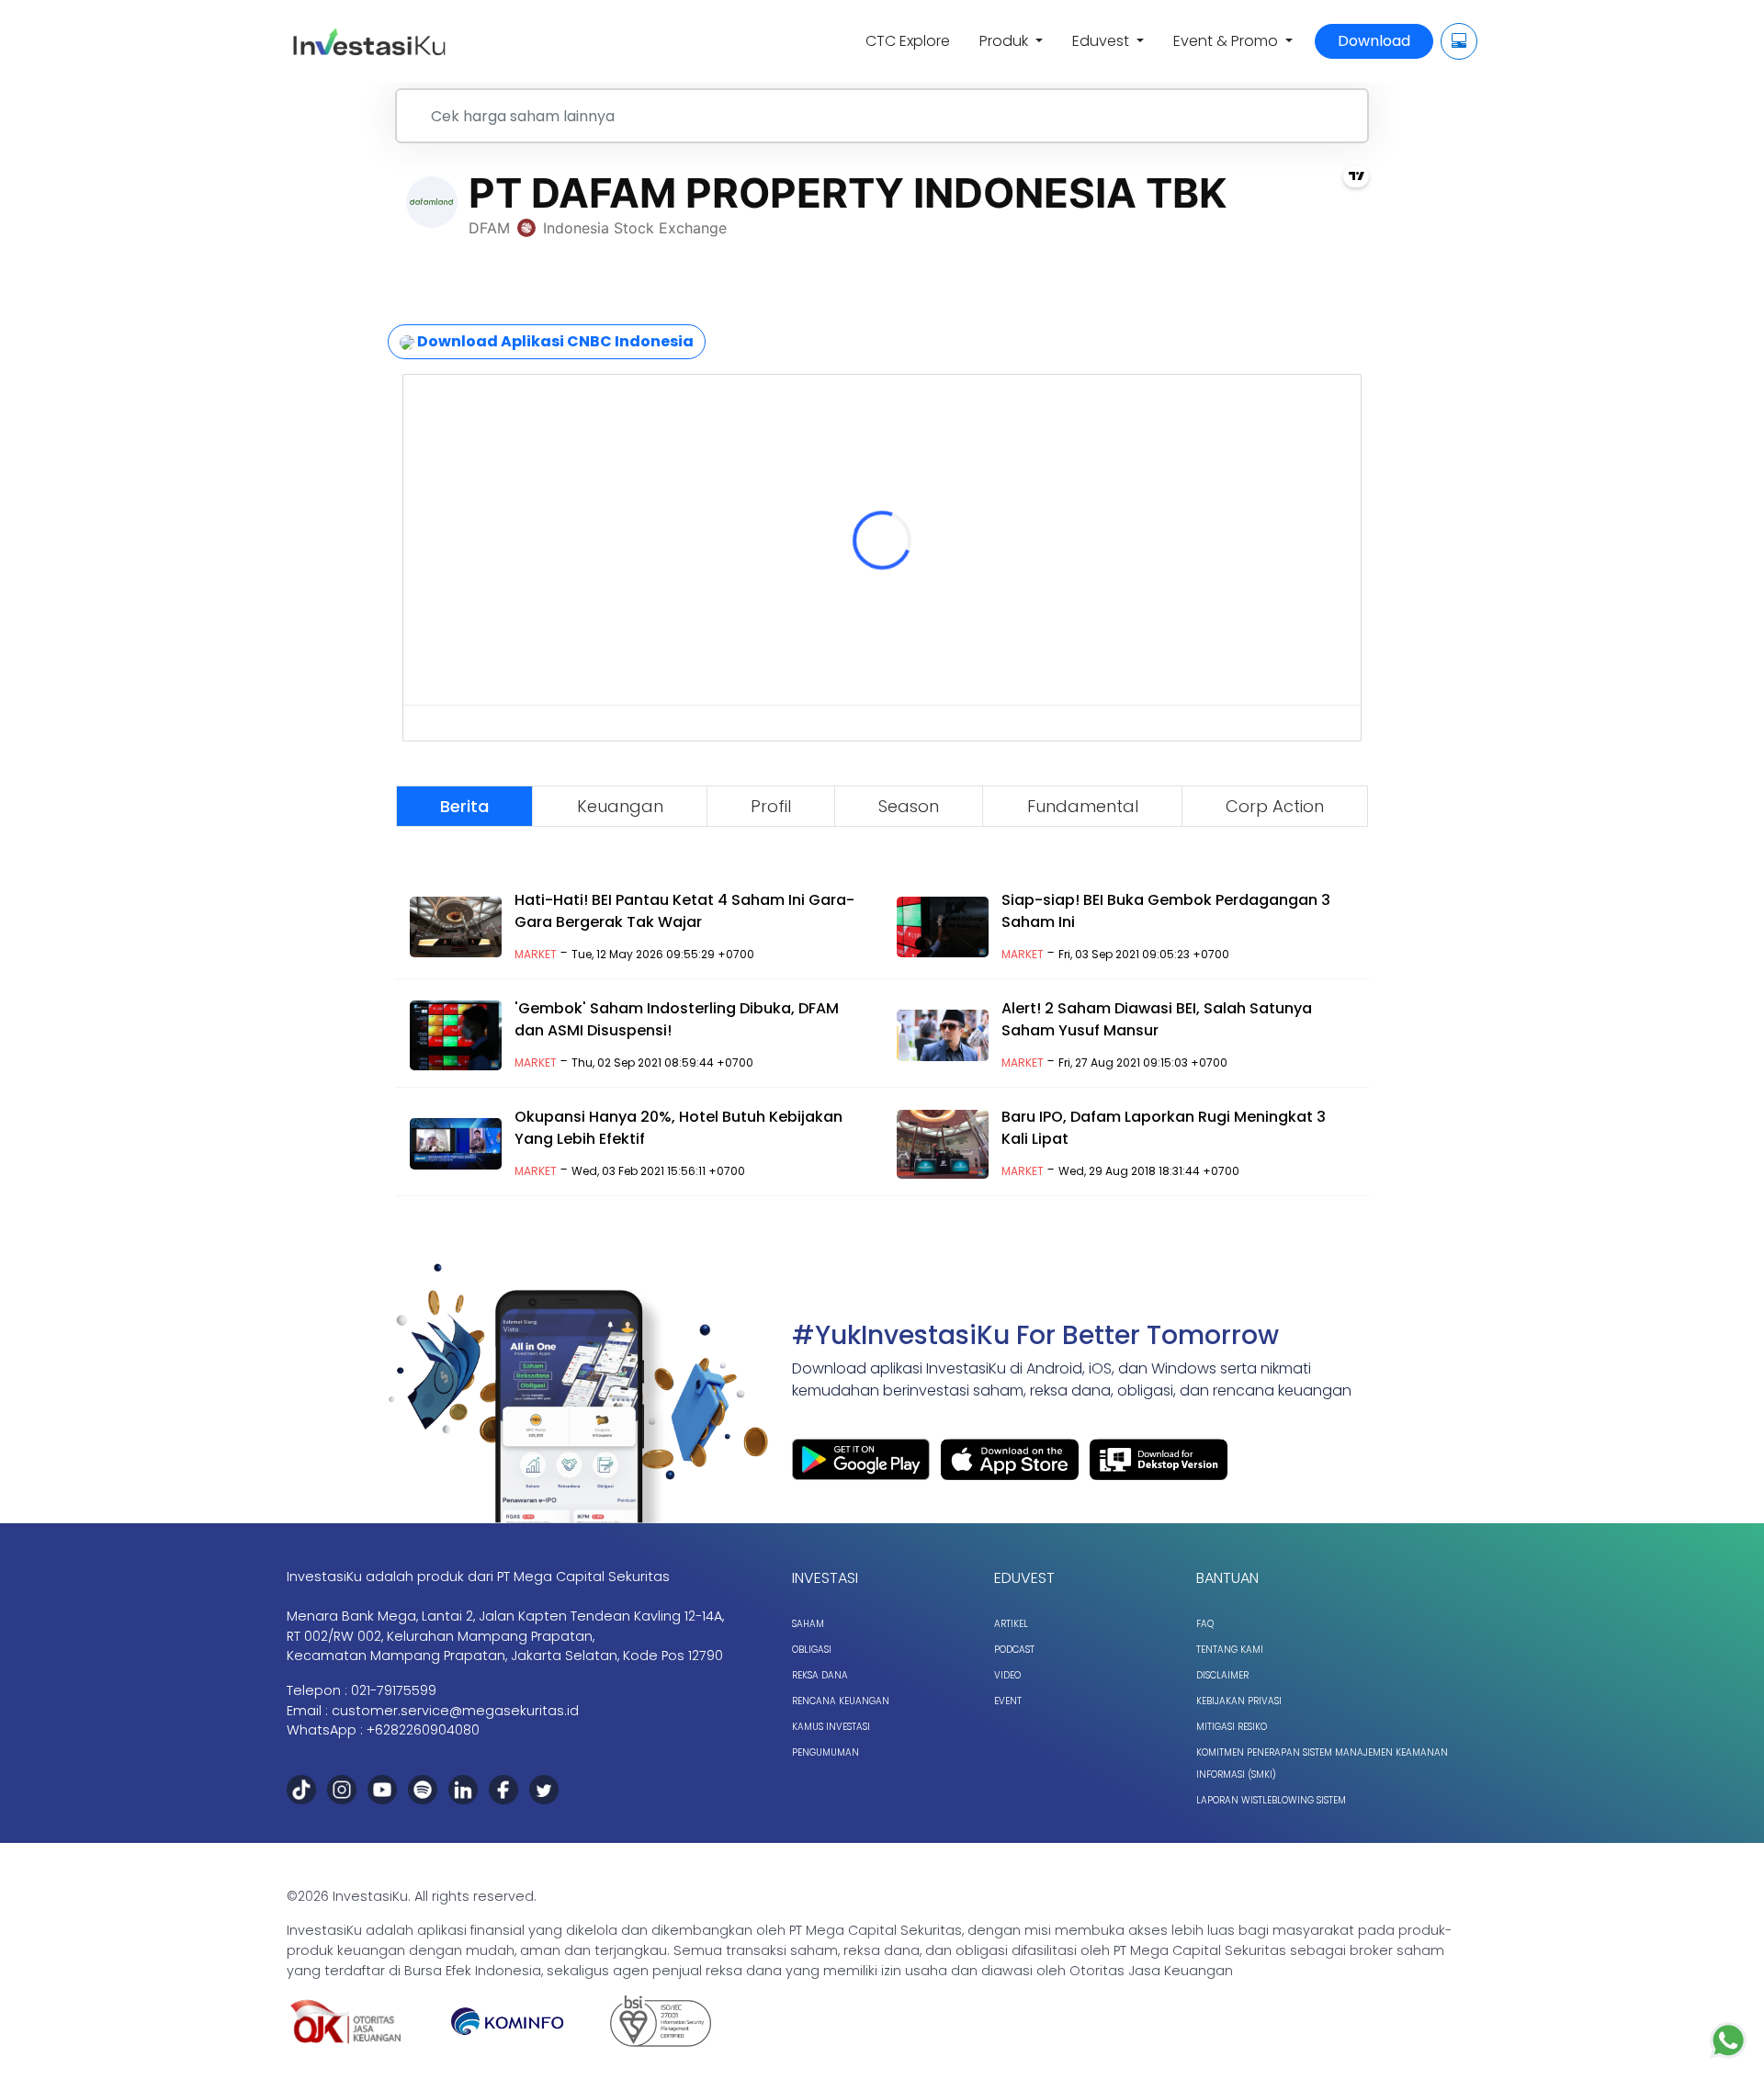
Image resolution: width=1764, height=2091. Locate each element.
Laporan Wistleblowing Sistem (1271, 1800)
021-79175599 (394, 1690)
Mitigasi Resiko (1232, 1727)
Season (909, 806)
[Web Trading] (1459, 41)
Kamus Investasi (831, 1727)
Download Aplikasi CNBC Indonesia (554, 341)
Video (1007, 1675)
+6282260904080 (423, 1730)
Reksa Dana (820, 1675)
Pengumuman (825, 1752)
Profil (771, 806)
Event (1008, 1701)
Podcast (1014, 1650)
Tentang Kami (1230, 1650)
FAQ (1205, 1624)
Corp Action (1275, 806)
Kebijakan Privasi (1239, 1701)
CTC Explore (908, 41)
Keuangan (620, 806)
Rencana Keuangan (841, 1701)
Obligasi (812, 1650)
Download (1374, 41)
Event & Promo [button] (1227, 41)
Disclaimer (1222, 1675)
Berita (464, 806)
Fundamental (1083, 806)
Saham (808, 1624)
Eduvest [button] (1102, 41)
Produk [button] (1006, 41)
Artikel (1011, 1624)
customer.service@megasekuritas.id (455, 1711)
